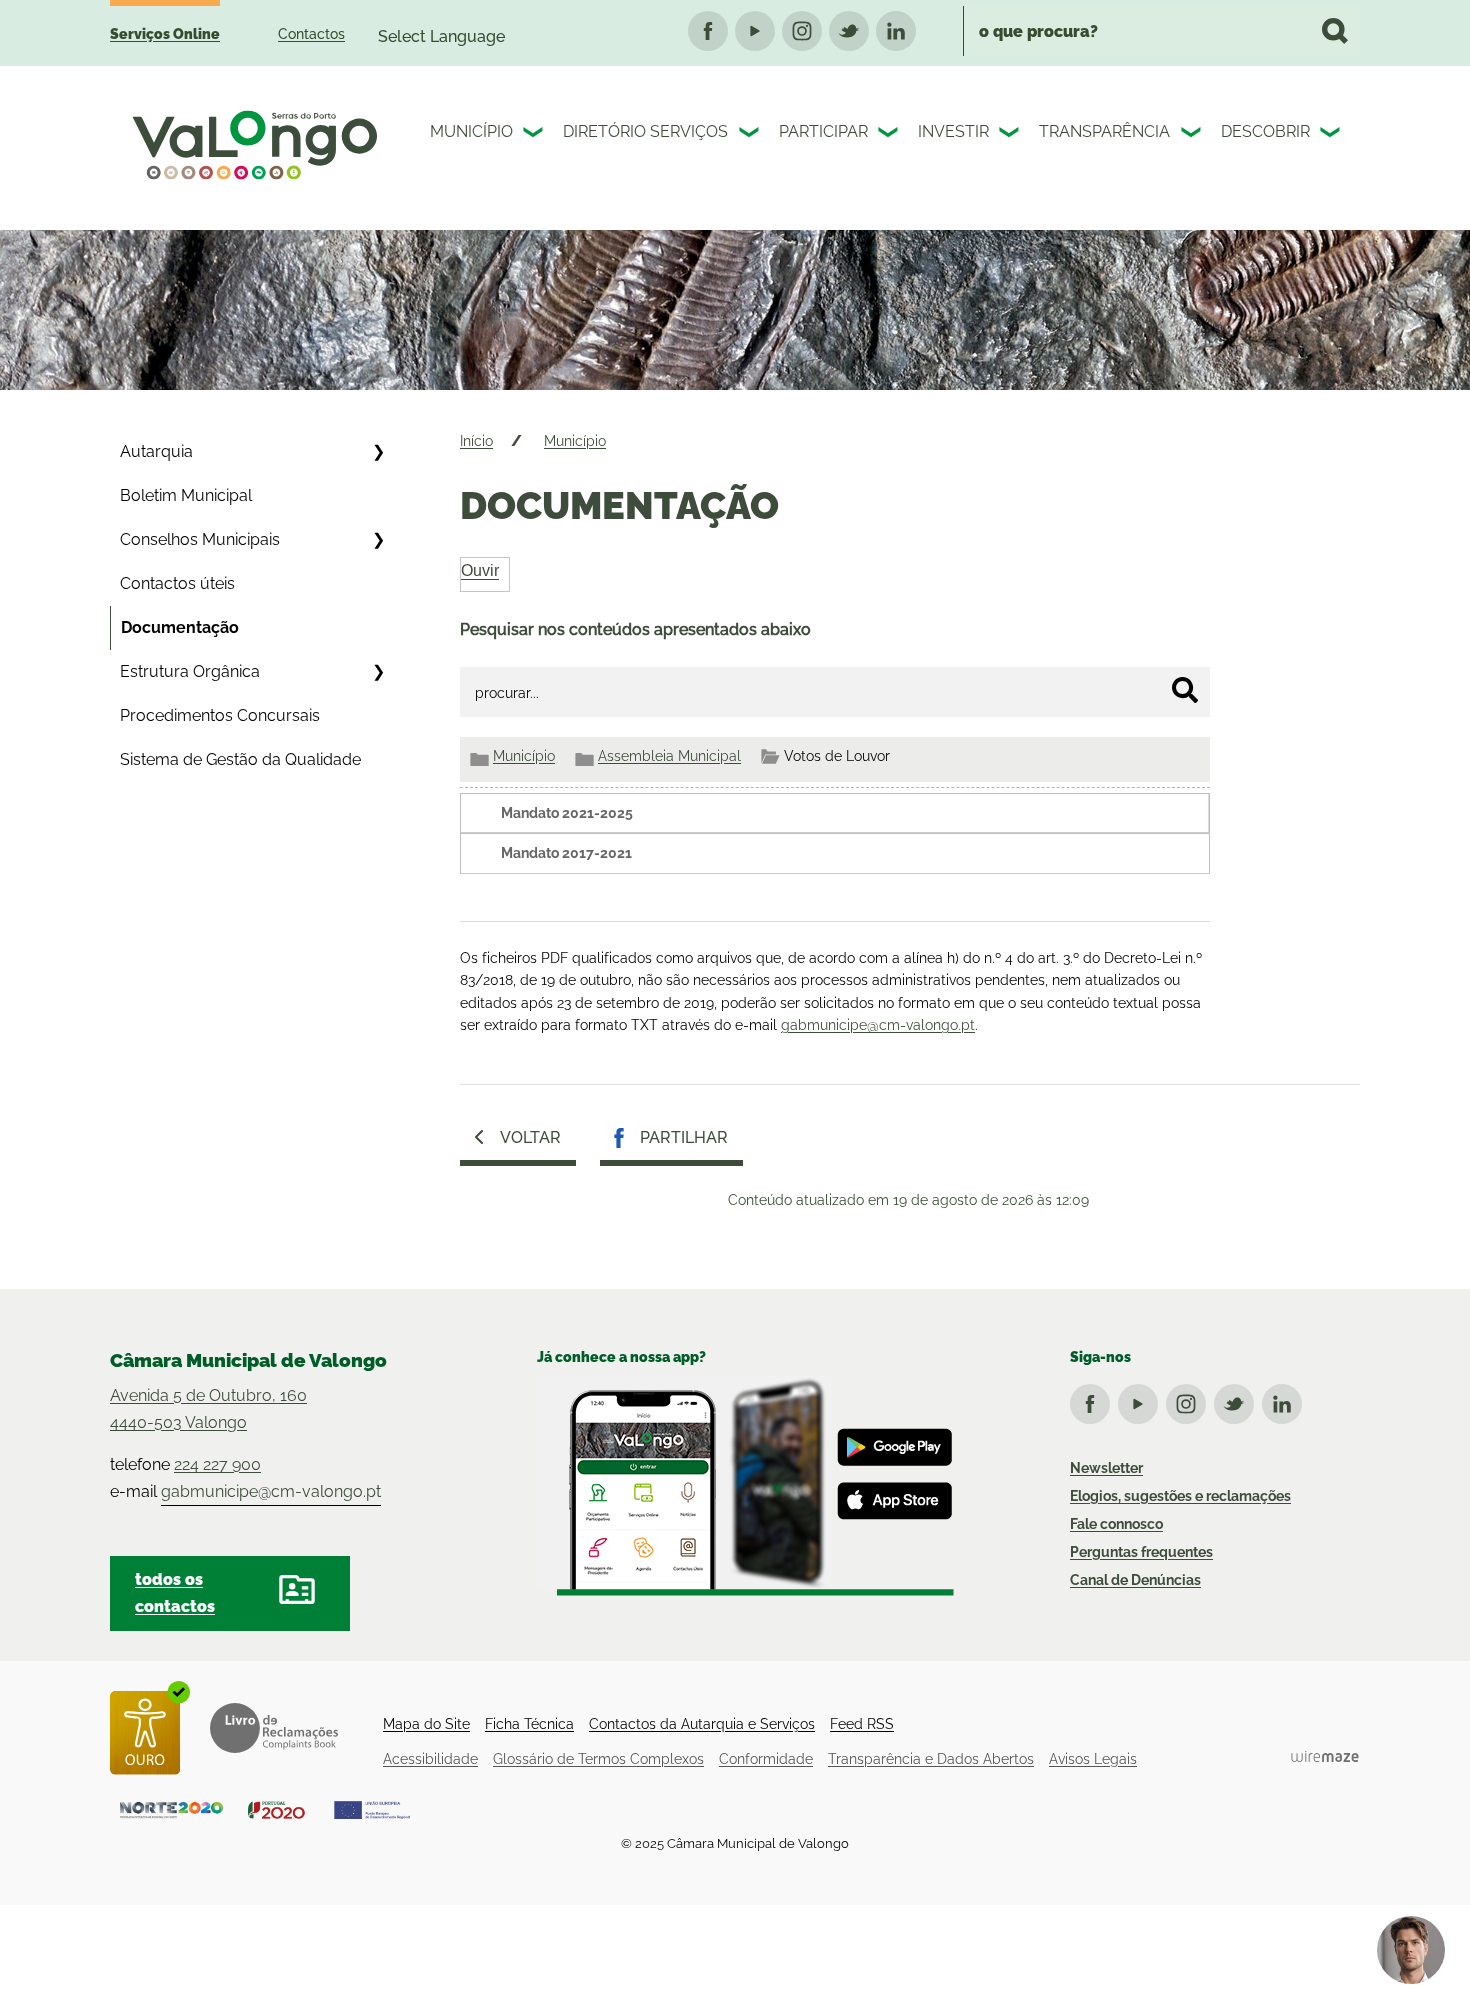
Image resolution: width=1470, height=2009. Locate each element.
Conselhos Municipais (200, 539)
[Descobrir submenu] (1332, 135)
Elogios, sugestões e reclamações (1180, 1496)
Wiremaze (1325, 1756)
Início (476, 441)
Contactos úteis (177, 583)
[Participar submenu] (890, 135)
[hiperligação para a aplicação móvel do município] (745, 1486)
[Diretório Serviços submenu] (751, 135)
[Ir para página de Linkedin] (1286, 1400)
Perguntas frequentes (1141, 1552)
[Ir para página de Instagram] (1190, 1400)
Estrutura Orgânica (190, 671)
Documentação (180, 627)
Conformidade (766, 1759)
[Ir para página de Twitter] (1238, 1400)
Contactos (311, 34)
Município (471, 131)
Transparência (1104, 131)
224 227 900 (217, 1464)
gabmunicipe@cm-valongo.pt (878, 1025)
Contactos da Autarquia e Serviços (702, 1724)
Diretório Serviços (645, 131)
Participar (823, 131)
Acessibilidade (430, 1759)
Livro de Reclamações (274, 1728)
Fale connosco (1116, 1524)
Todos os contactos (175, 1593)
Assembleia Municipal (669, 755)
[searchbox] (1161, 31)
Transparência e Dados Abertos (931, 1759)
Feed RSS (862, 1724)
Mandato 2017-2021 (566, 853)
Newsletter (1106, 1468)
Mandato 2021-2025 (567, 813)
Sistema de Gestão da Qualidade (240, 759)
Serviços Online (165, 34)
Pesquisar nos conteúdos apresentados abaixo (635, 629)
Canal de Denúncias (1135, 1580)
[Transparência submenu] (1193, 135)
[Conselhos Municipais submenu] (378, 540)
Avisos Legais (1093, 1759)
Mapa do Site (426, 1724)
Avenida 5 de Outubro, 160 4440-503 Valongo (208, 1409)
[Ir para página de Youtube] (1142, 1400)
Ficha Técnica (529, 1724)
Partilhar (684, 1137)
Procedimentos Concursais (220, 715)
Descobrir (1265, 131)
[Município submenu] (535, 135)
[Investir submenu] (1011, 135)
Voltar (530, 1137)
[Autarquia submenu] (378, 452)
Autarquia (156, 451)
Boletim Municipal (186, 495)
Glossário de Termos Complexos (598, 1759)
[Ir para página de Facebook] (1094, 1400)
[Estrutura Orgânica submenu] (378, 672)
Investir (953, 131)
